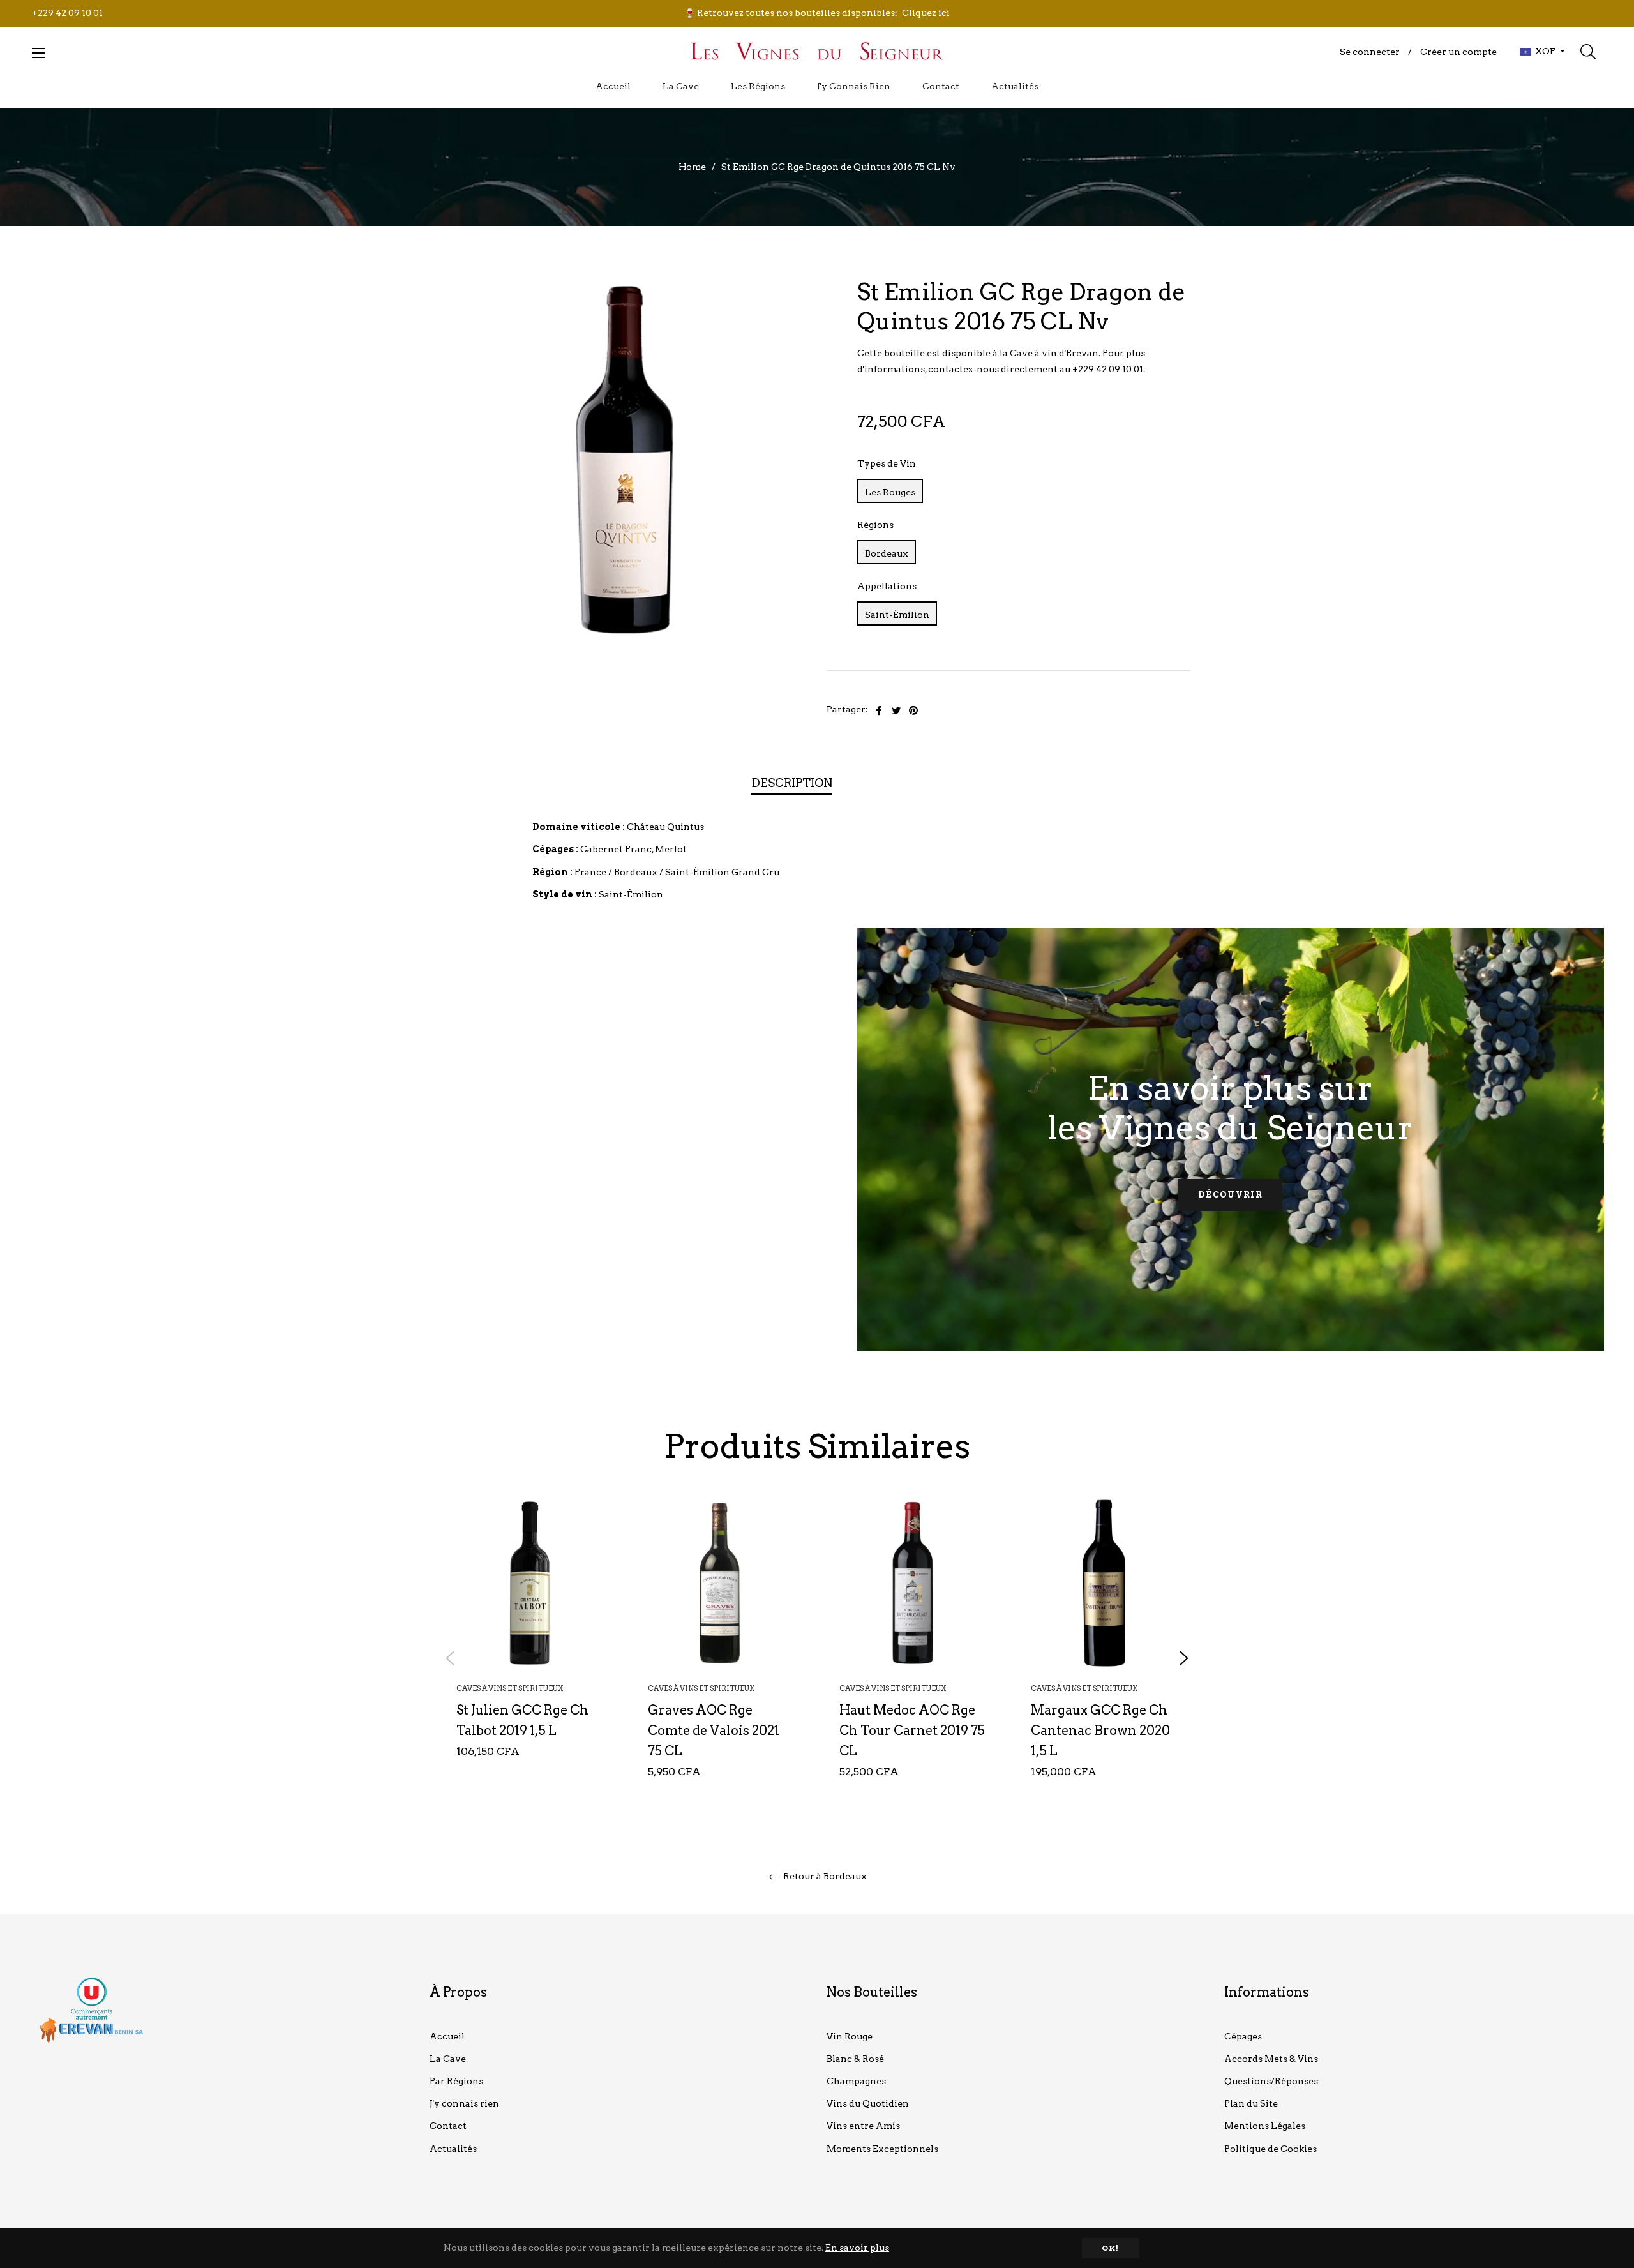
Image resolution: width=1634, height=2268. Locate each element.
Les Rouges (890, 492)
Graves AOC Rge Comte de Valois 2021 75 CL (714, 1731)
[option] (530, 1648)
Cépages (1243, 2036)
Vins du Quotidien (868, 2103)
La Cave (448, 2059)
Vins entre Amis (863, 2126)
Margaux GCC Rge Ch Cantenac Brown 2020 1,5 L (1100, 1731)
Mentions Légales (1265, 2126)
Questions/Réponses (1271, 2081)
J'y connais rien (464, 2103)
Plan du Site (1251, 2103)
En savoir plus (857, 2248)
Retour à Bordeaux (824, 1876)
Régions (875, 525)
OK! (1111, 2248)
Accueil (447, 2036)
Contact (448, 2126)
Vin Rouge (850, 2036)
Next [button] (1184, 1658)
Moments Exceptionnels (882, 2149)
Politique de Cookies (1270, 2149)
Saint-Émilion (897, 615)
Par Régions (456, 2081)
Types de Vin (887, 463)
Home (692, 167)
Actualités (453, 2149)
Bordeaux (887, 553)
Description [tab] (792, 783)
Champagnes (856, 2081)
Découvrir (1230, 1195)
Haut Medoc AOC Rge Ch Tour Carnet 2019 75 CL (912, 1731)
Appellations (887, 586)
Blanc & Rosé (855, 2059)
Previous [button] (450, 1658)
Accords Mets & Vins (1271, 2059)
